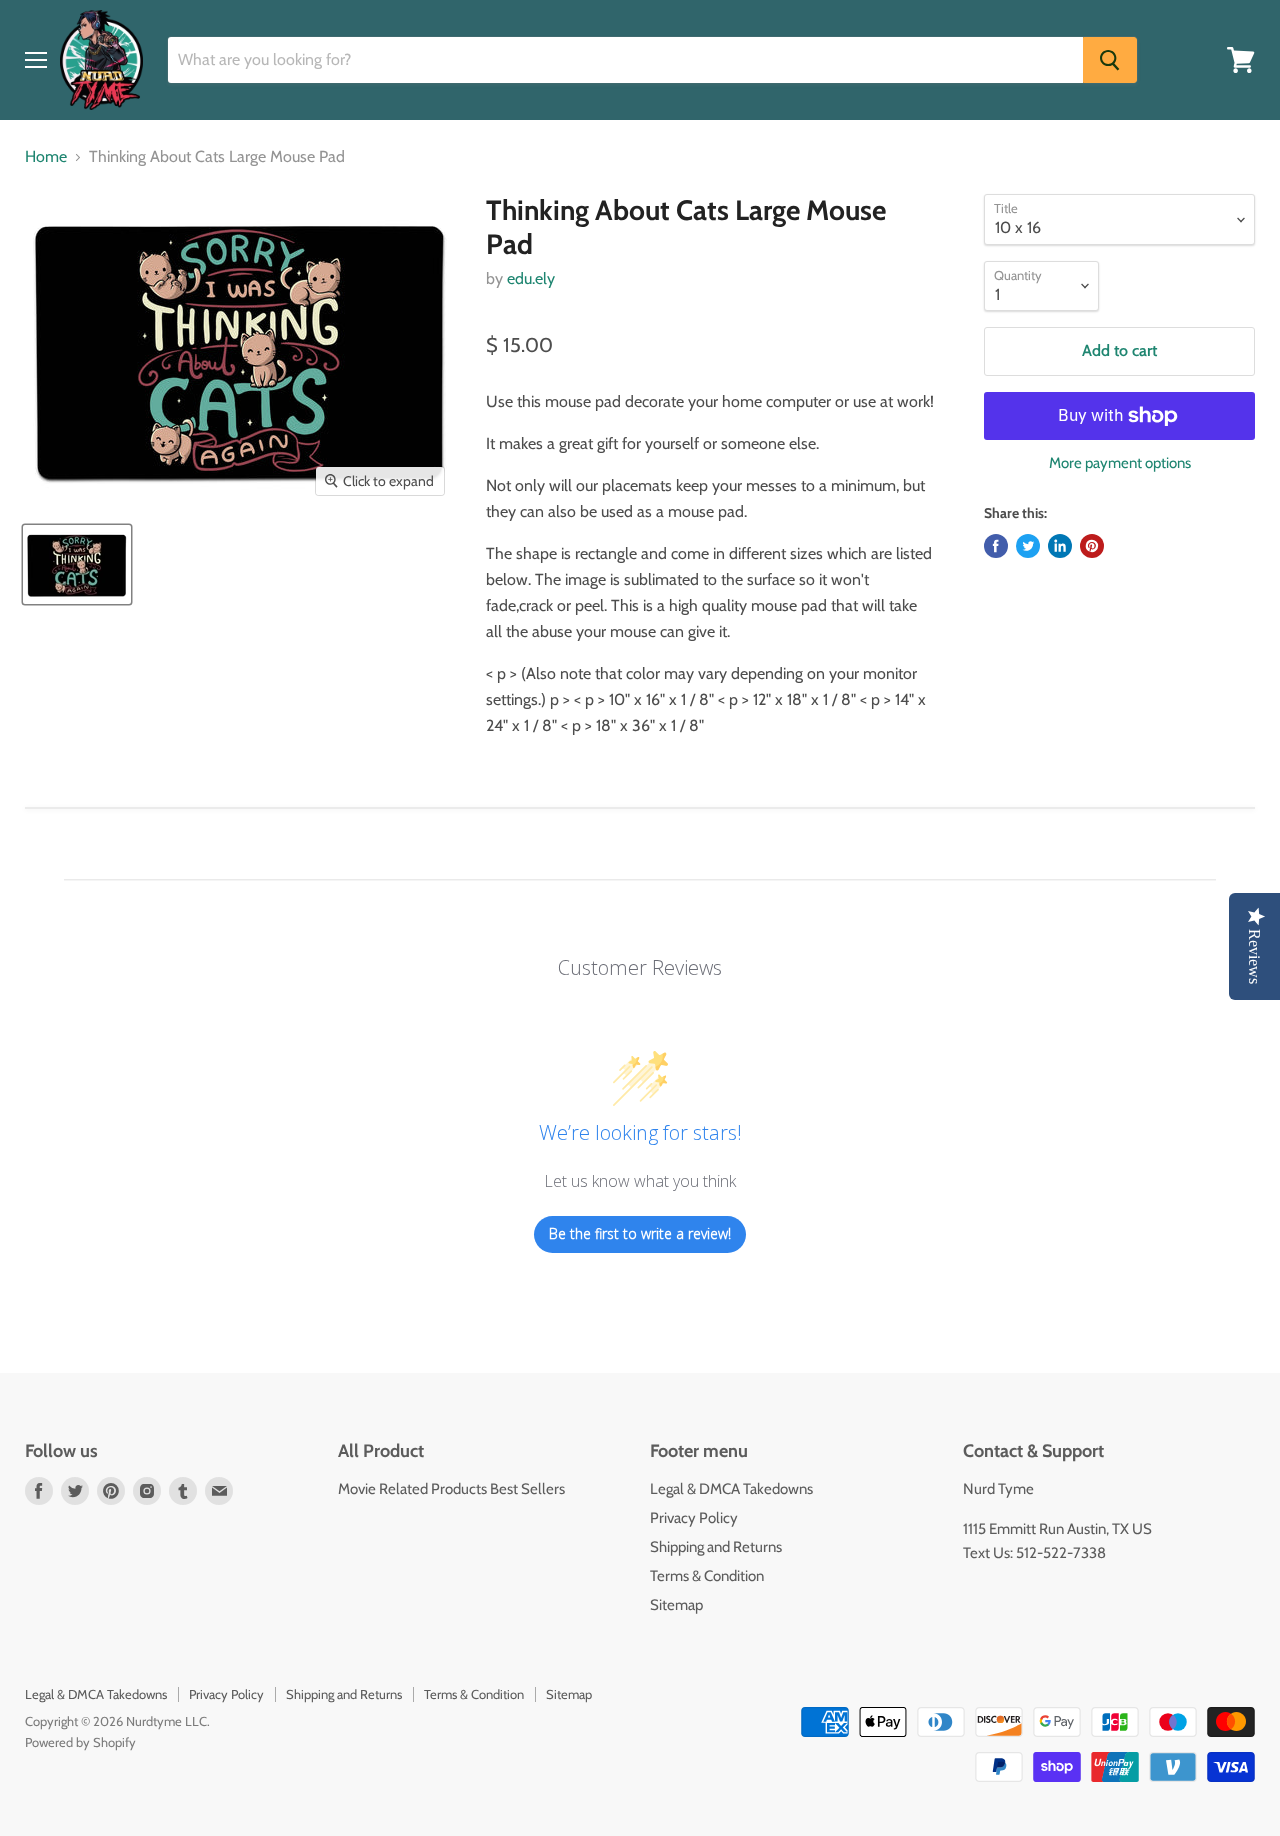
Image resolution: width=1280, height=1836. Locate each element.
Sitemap (676, 1605)
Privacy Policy (694, 1518)
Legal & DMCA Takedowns (731, 1489)
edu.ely (531, 278)
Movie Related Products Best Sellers (451, 1489)
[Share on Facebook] (996, 546)
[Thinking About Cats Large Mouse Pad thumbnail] (77, 564)
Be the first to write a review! (640, 1233)
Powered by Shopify (80, 1742)
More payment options (1120, 463)
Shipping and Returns (716, 1547)
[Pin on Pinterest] (1092, 546)
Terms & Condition (707, 1576)
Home (46, 157)
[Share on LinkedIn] (1060, 546)
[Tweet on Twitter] (1028, 546)
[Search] (1110, 60)
